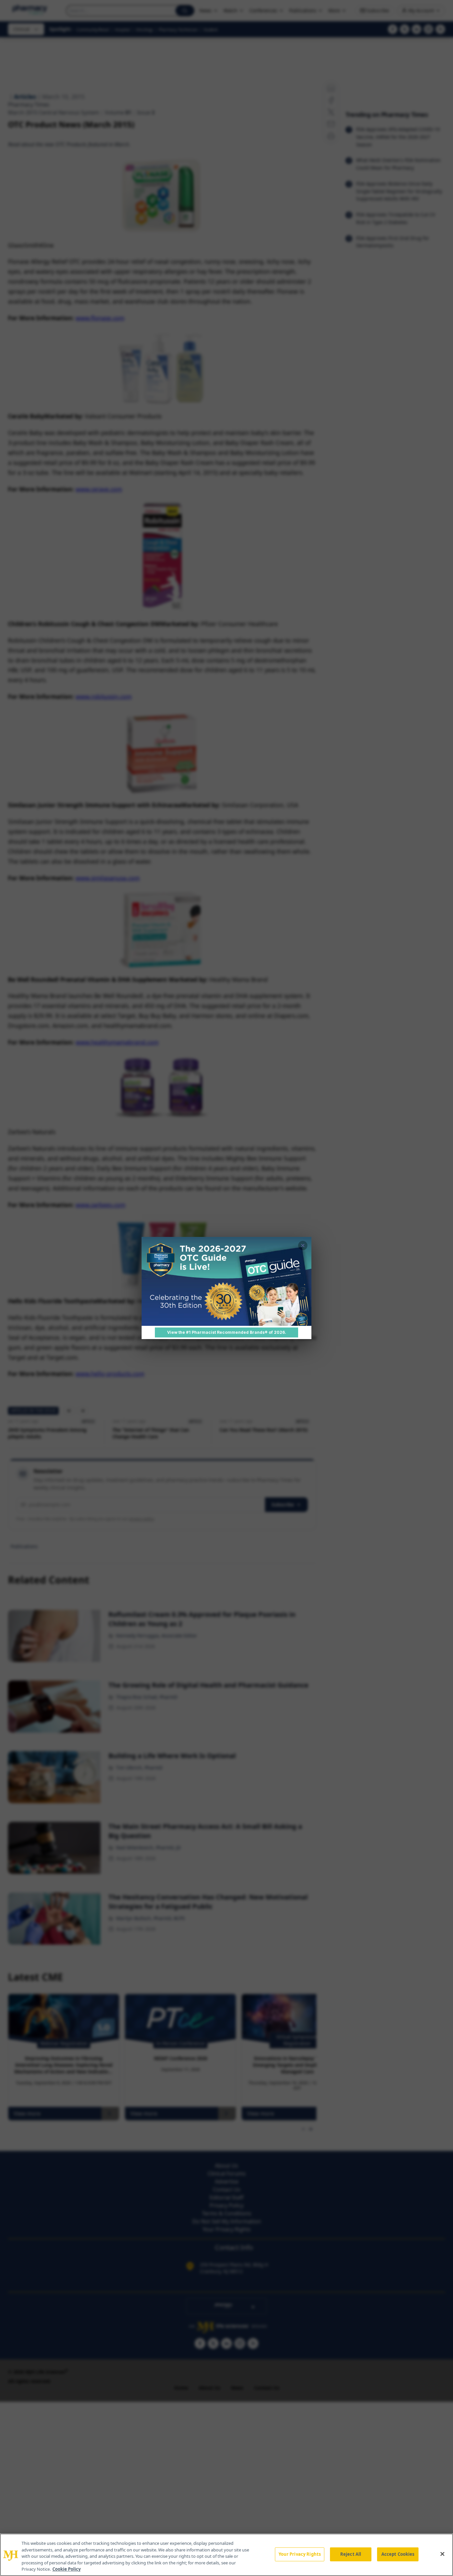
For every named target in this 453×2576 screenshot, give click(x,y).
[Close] (442, 2554)
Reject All (351, 2554)
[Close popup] (303, 1246)
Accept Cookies (398, 2554)
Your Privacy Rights (300, 2554)
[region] (227, 2555)
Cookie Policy (66, 2569)
